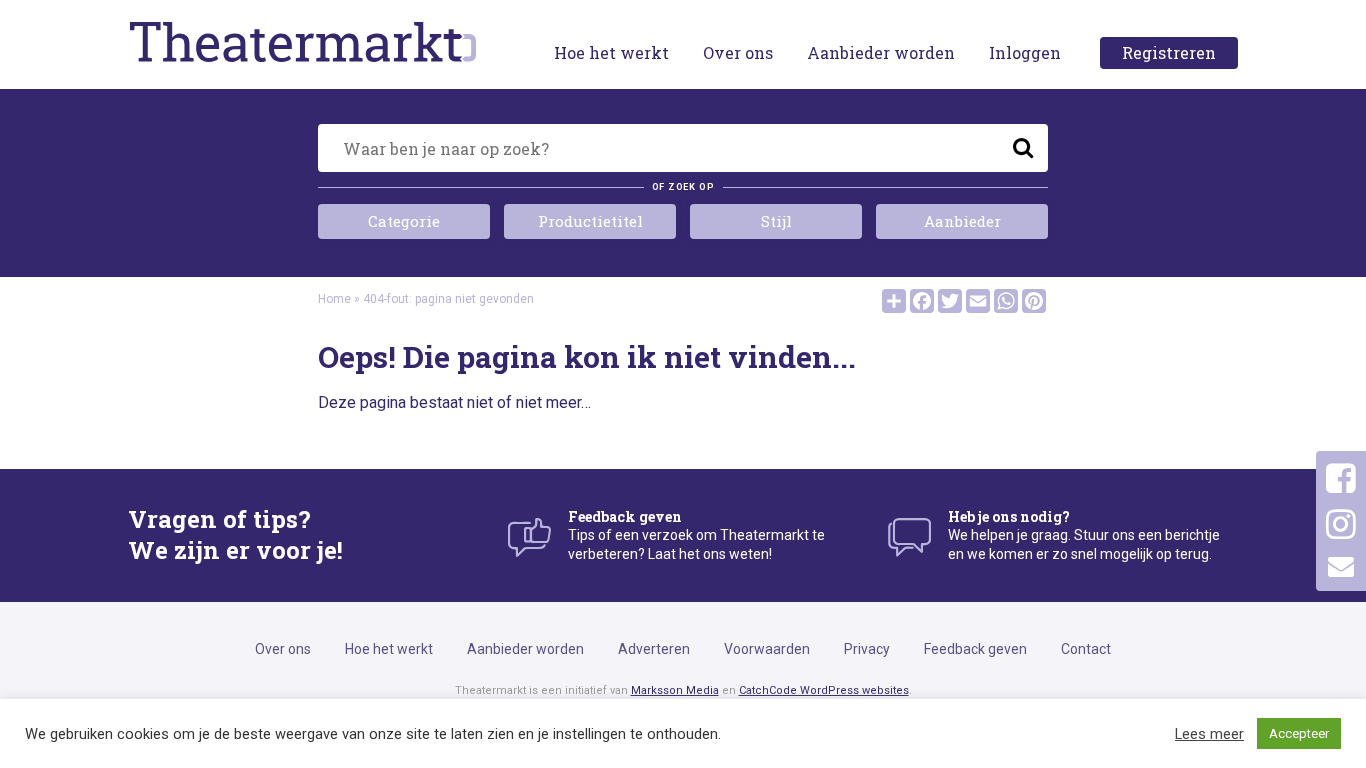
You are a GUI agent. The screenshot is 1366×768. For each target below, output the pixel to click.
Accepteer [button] (1299, 733)
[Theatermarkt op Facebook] (1341, 479)
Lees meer (1209, 734)
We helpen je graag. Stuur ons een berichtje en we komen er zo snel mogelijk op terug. (1084, 534)
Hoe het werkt (611, 52)
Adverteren (654, 649)
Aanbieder (962, 221)
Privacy (867, 649)
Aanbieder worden (881, 52)
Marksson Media (675, 690)
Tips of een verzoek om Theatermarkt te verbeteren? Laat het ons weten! (696, 534)
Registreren (1169, 52)
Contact (1086, 649)
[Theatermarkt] (303, 41)
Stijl (776, 221)
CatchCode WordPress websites (824, 690)
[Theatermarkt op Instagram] (1341, 525)
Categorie (404, 221)
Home (334, 299)
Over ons (738, 52)
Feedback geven (975, 649)
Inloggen (1025, 52)
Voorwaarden (767, 649)
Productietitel (590, 221)
